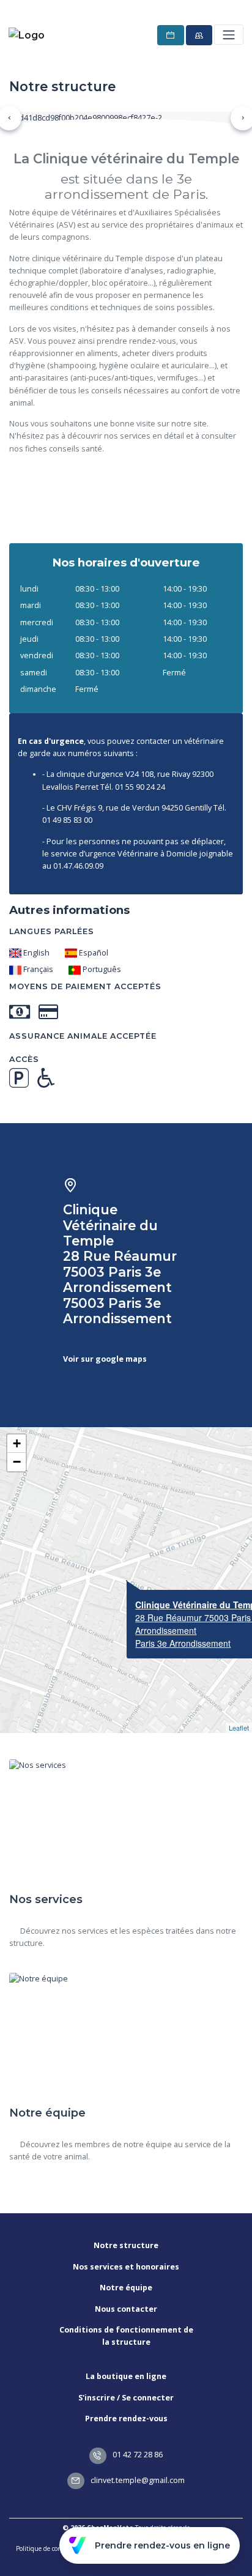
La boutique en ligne (126, 2376)
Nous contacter (126, 2309)
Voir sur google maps (105, 1359)
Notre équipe (126, 2288)
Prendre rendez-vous (126, 2418)
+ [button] (17, 1443)
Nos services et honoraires (126, 2267)
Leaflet (239, 1728)
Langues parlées (52, 931)
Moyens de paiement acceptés (85, 986)
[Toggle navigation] (228, 35)
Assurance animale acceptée (83, 1036)
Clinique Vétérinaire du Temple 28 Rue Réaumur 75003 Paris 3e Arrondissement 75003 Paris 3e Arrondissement (120, 1264)
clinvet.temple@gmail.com (137, 2480)
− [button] (17, 1462)
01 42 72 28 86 (137, 2455)
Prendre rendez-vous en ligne (162, 2545)
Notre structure (126, 2245)
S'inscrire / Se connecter (126, 2398)
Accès (24, 1059)
